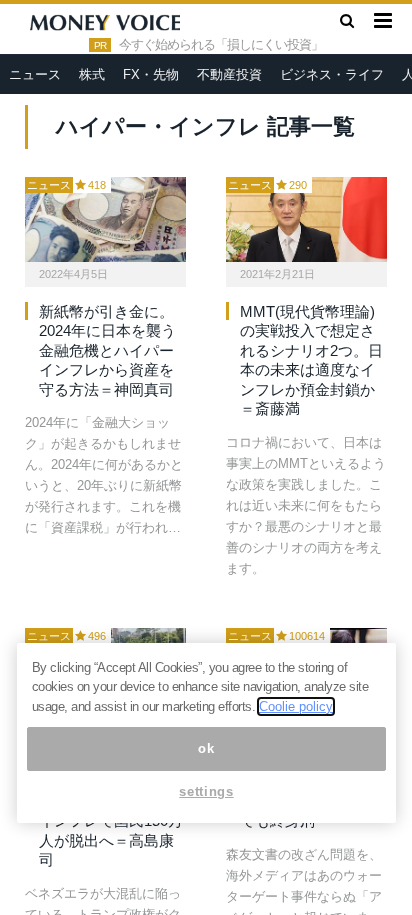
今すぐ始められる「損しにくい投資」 (221, 45)
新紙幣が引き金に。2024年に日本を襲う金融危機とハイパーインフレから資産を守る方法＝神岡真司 (107, 350)
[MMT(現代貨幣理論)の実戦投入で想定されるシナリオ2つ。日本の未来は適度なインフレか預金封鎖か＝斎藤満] (306, 219)
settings (206, 791)
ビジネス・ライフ (332, 74)
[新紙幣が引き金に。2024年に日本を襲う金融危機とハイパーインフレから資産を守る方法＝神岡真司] (105, 219)
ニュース (35, 74)
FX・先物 (151, 74)
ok (206, 748)
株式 (92, 74)
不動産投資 (229, 74)
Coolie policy (296, 706)
